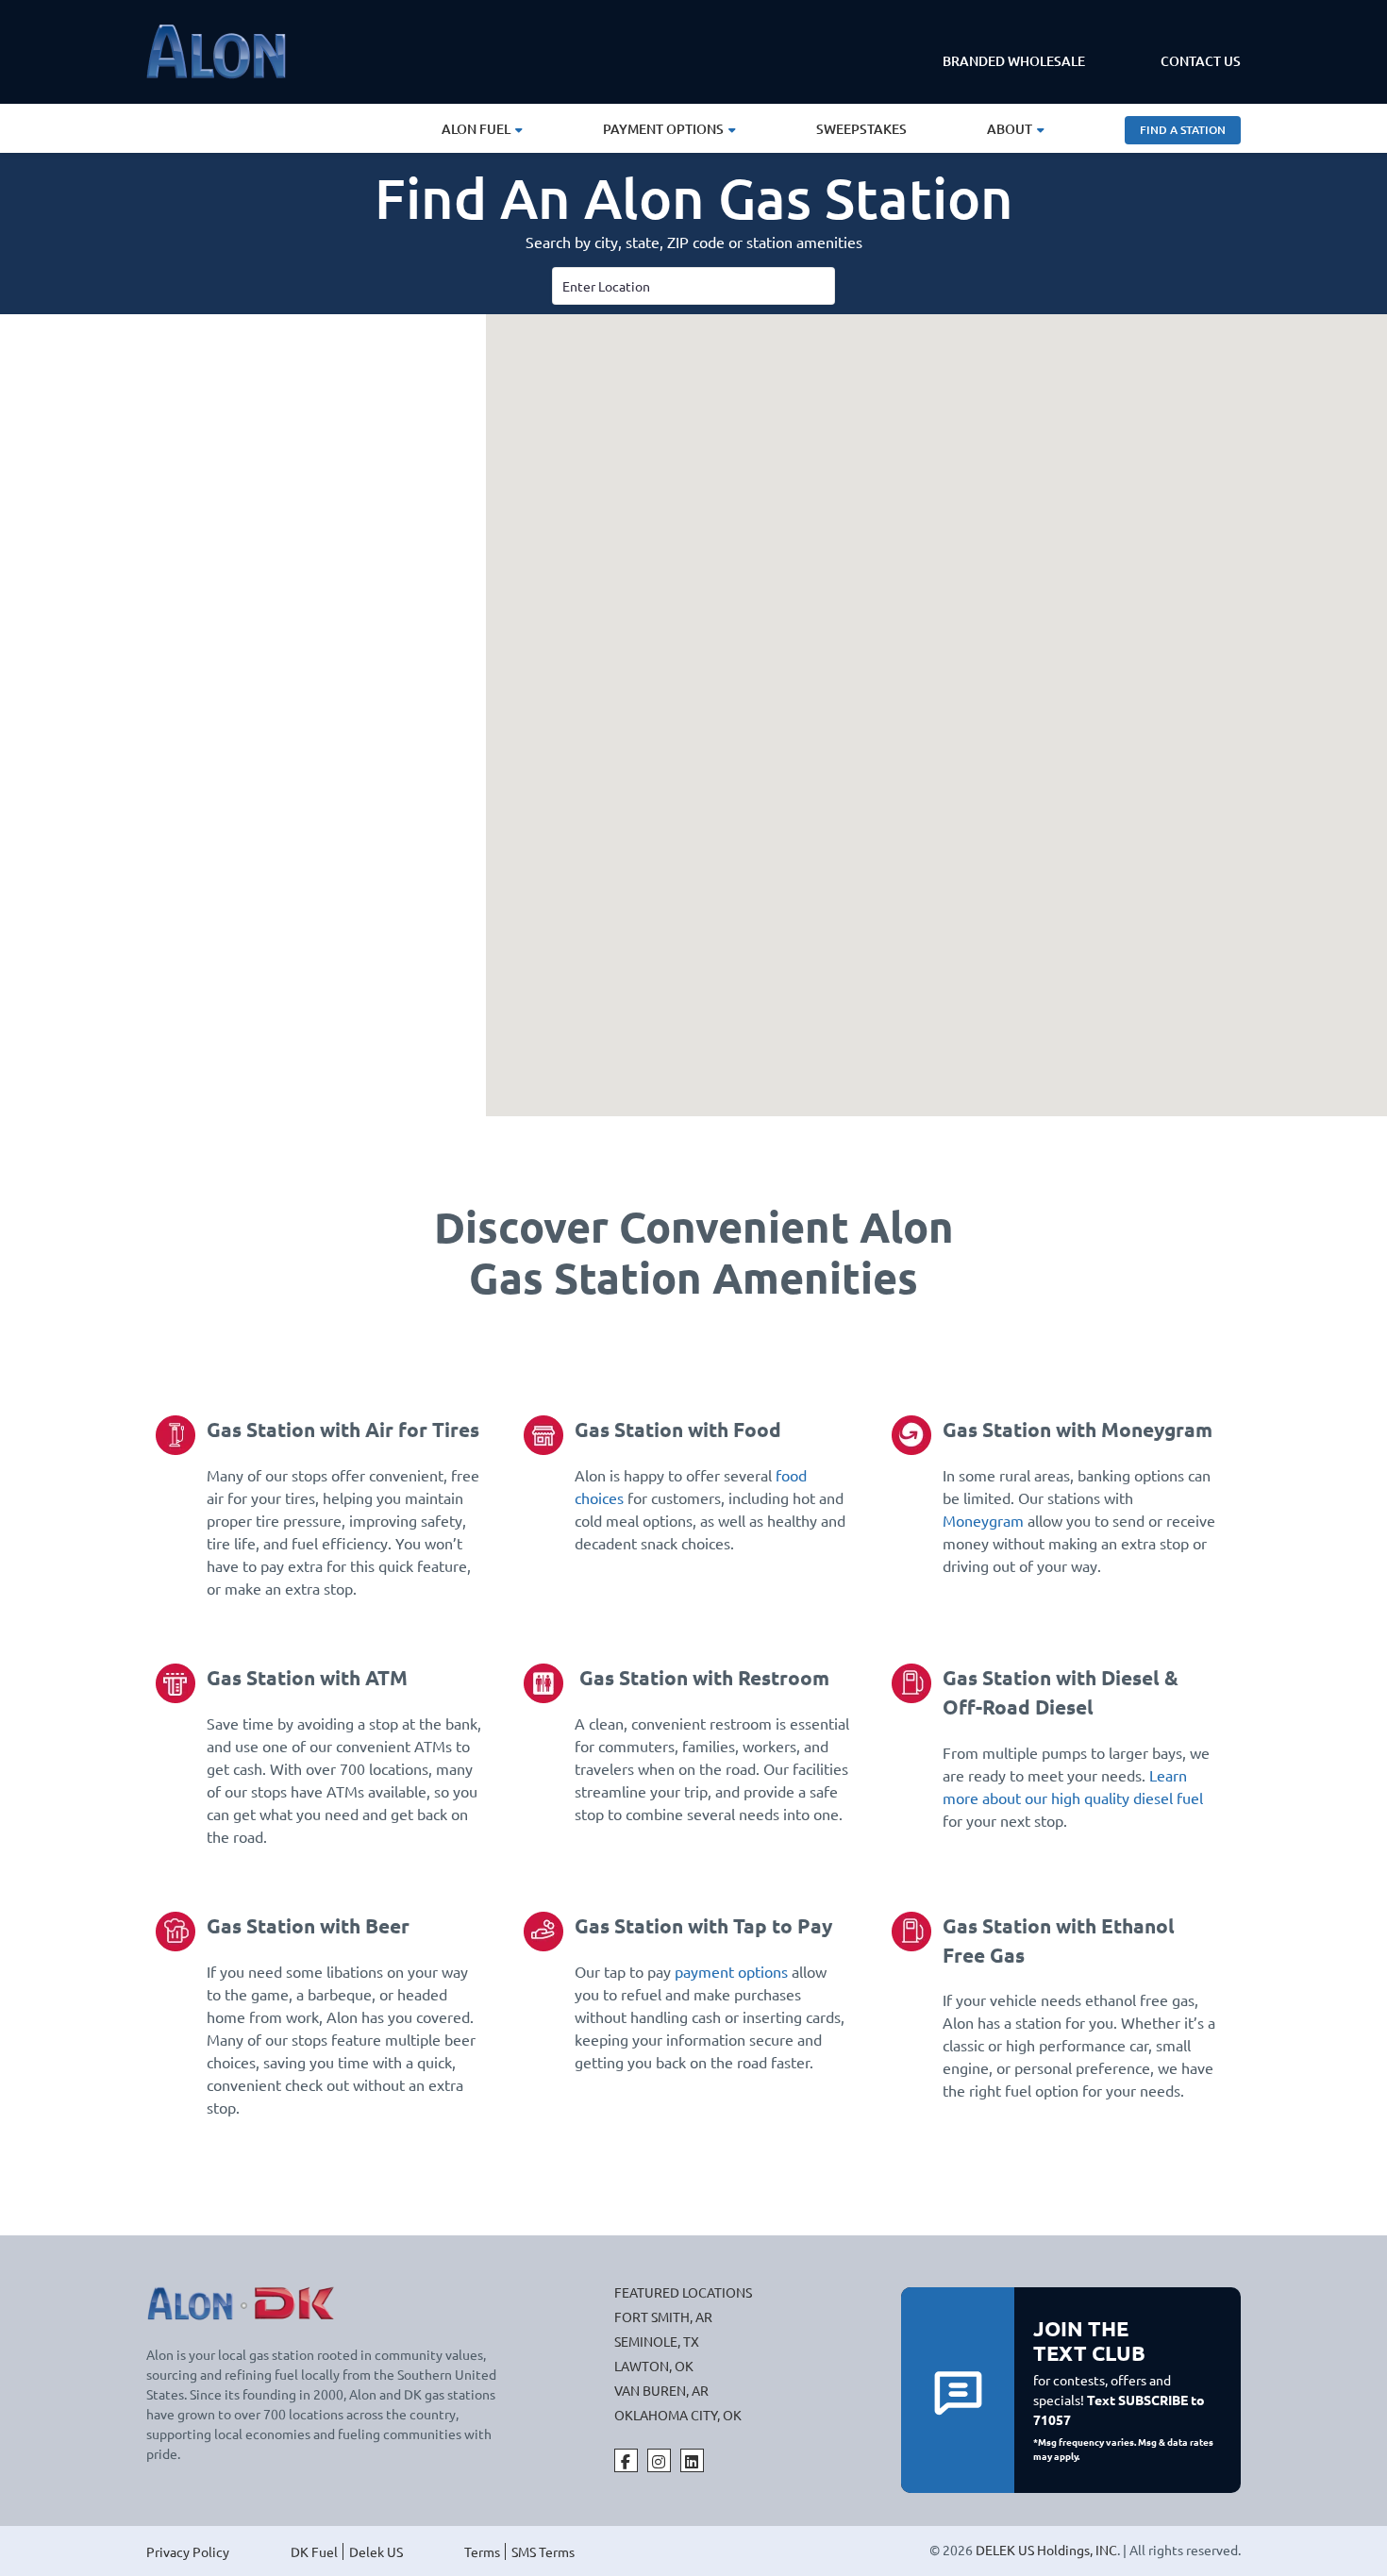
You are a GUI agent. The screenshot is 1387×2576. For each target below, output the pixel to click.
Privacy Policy (188, 2551)
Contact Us (1201, 61)
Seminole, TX (657, 2341)
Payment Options (663, 129)
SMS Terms (543, 2551)
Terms (482, 2551)
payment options (731, 1971)
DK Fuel (314, 2551)
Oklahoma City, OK (678, 2415)
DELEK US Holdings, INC (1046, 2550)
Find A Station (1183, 130)
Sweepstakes (861, 129)
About (1010, 129)
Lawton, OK (654, 2366)
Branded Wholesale (1014, 61)
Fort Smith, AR (663, 2317)
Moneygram (983, 1520)
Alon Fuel (476, 129)
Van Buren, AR (661, 2390)
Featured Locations (683, 2292)
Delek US (376, 2551)
